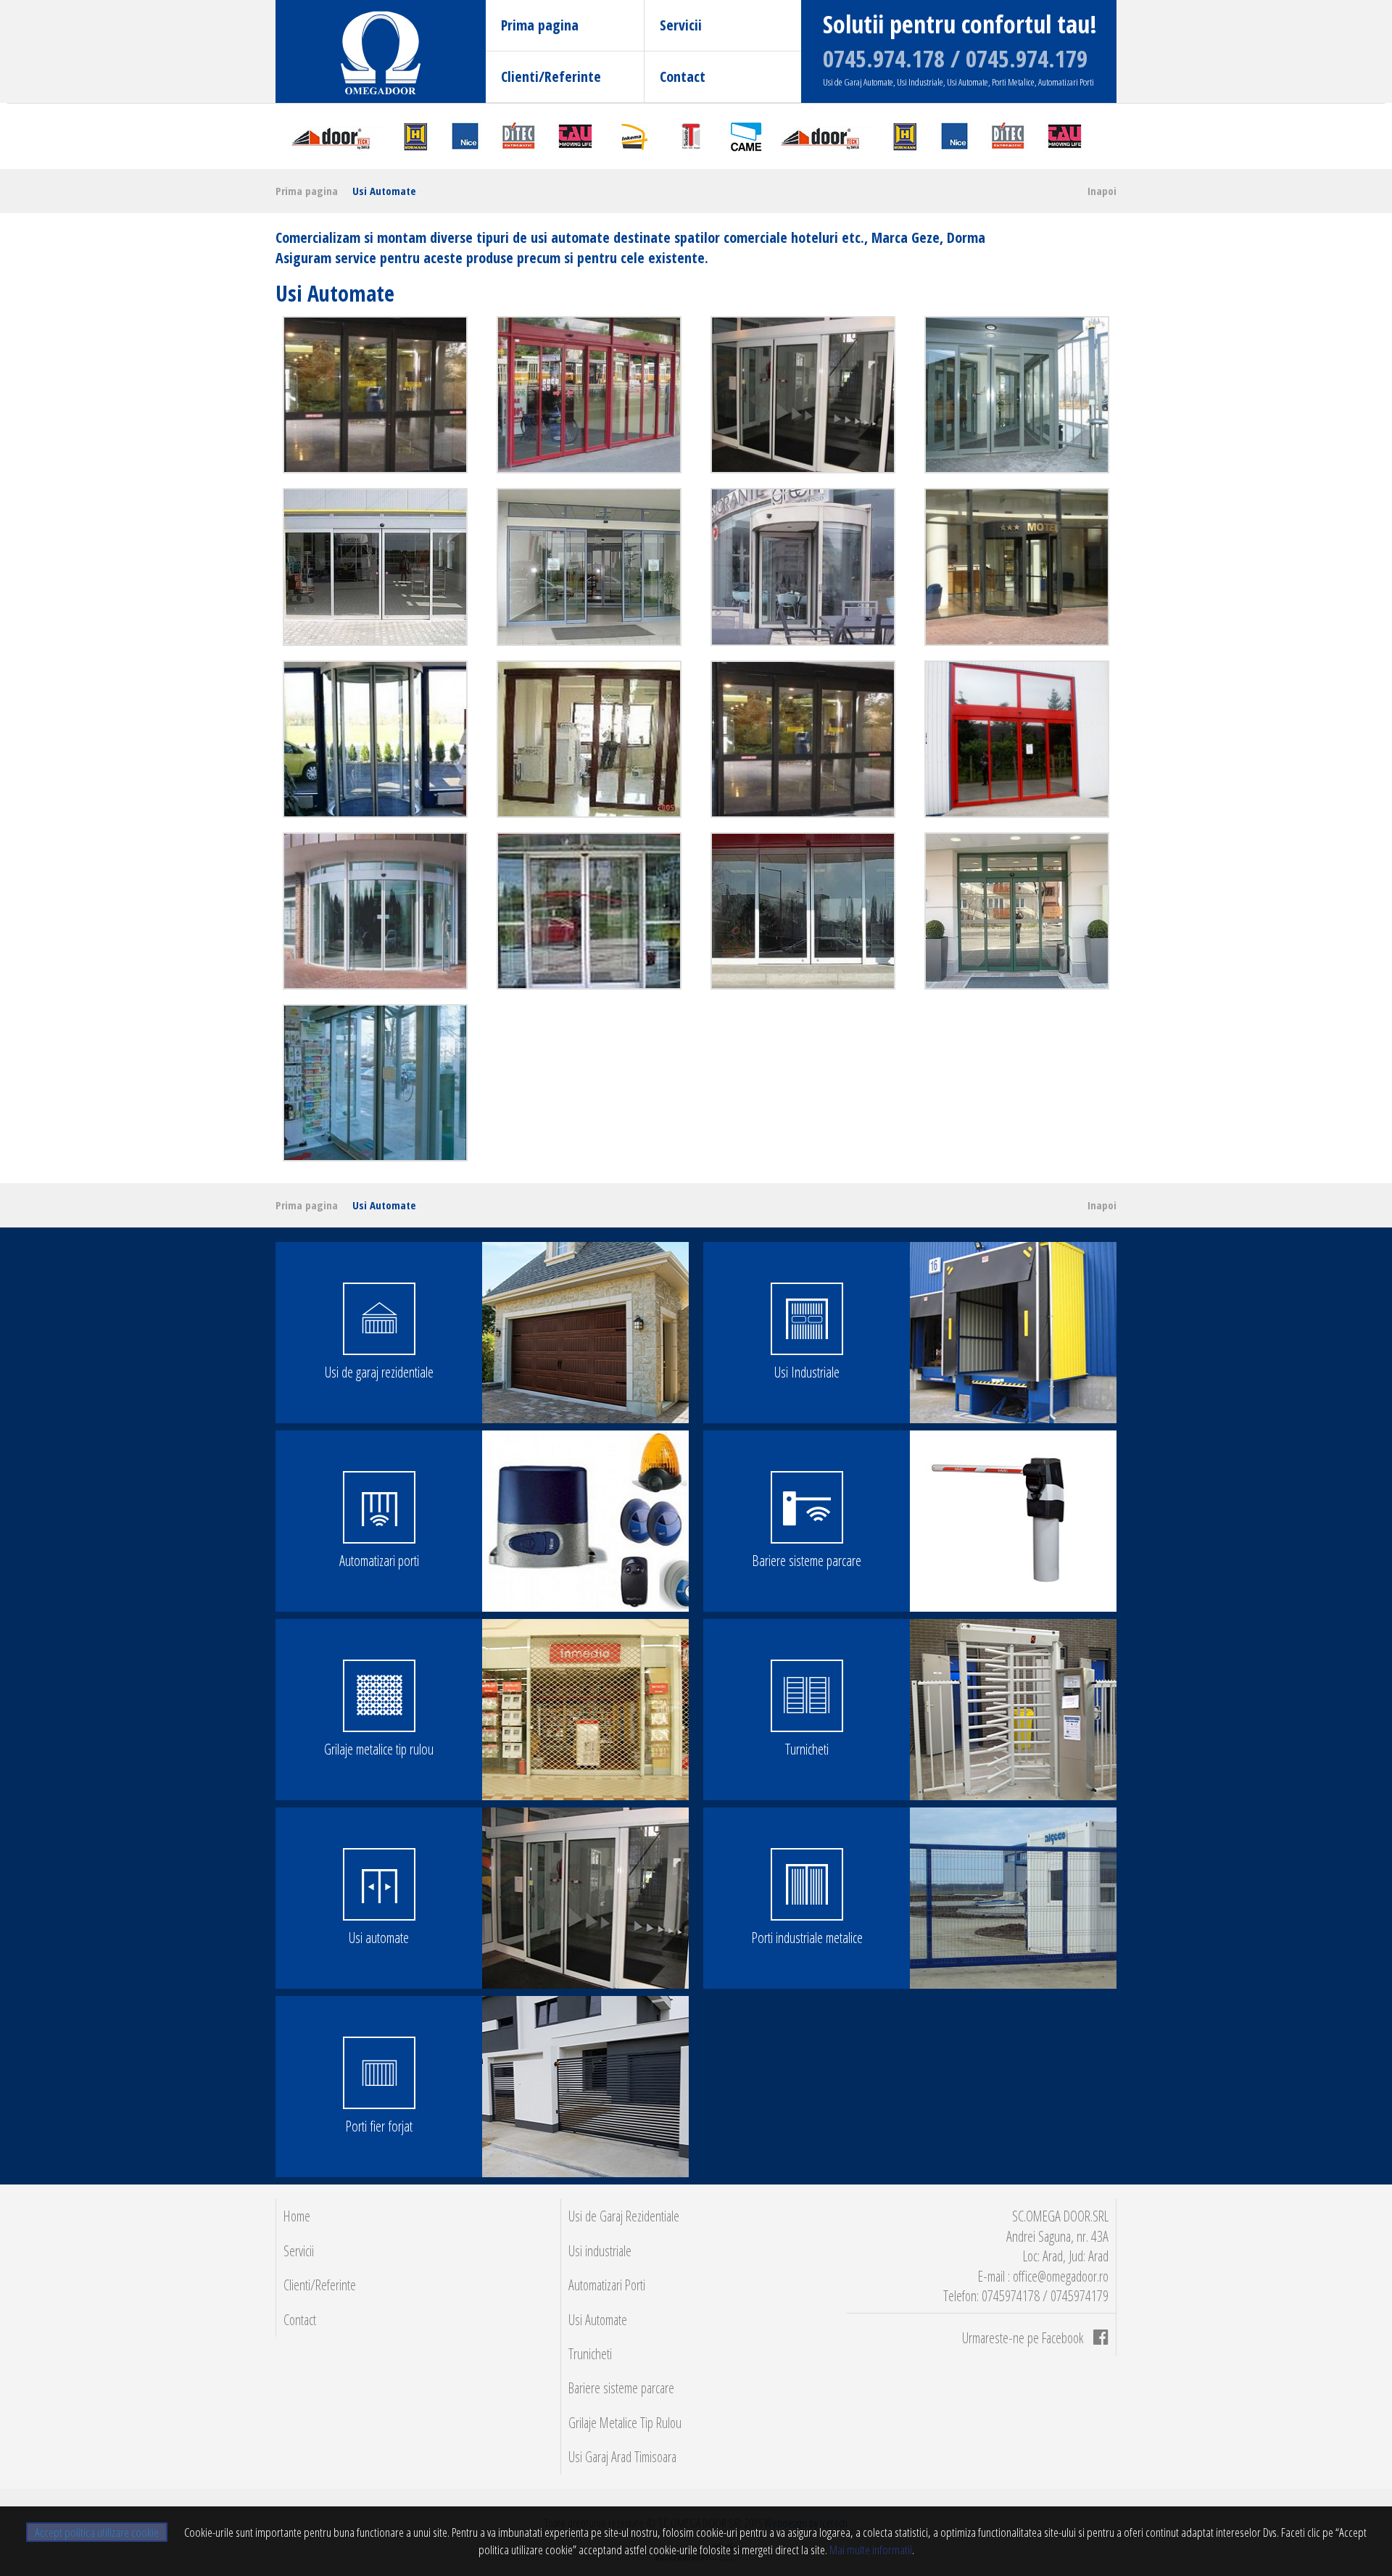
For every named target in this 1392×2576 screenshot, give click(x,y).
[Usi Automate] (375, 395)
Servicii (681, 25)
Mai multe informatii (870, 2550)
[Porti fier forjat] (585, 2087)
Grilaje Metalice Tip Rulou (625, 2423)
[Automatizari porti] (585, 1521)
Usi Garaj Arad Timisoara (622, 2457)
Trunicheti (590, 2354)
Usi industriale (600, 2251)
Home (297, 2216)
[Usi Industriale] (1013, 1333)
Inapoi (1102, 191)
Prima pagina (540, 25)
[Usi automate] (585, 1898)
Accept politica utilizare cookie (97, 2532)
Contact (683, 76)
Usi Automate (384, 191)
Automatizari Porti (607, 2285)
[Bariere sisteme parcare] (1013, 1521)
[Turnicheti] (1013, 1710)
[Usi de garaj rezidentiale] (585, 1333)
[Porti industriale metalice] (1013, 1898)
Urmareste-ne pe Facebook (1024, 2338)
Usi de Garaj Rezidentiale (624, 2216)
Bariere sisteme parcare (621, 2388)
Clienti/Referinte (551, 76)
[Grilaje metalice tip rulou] (585, 1710)
